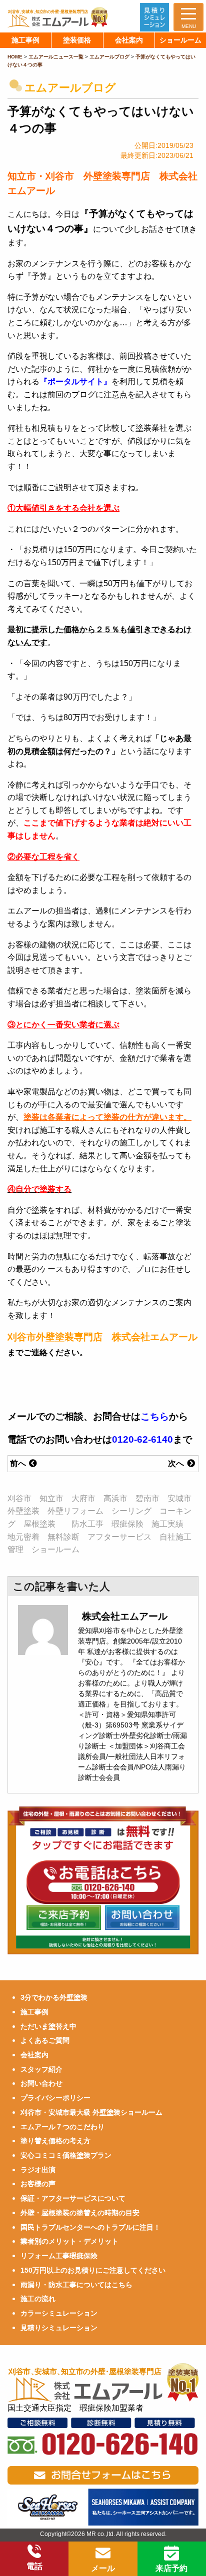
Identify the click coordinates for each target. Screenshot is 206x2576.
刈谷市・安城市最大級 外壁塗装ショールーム (91, 2112)
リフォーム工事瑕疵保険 (59, 2256)
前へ (19, 1463)
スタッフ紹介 (41, 2069)
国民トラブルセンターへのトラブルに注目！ (90, 2227)
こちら (155, 1416)
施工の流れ (38, 2299)
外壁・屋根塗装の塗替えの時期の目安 (80, 2213)
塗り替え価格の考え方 (55, 2141)
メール (103, 2568)
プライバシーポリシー (55, 2098)
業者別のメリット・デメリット (69, 2241)
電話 (34, 2566)
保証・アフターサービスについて (73, 2198)
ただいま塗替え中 (48, 2026)
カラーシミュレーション (59, 2313)
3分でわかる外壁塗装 (54, 1997)
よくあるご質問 (45, 2040)
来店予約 (171, 2568)
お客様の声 (38, 2184)
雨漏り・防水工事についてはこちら (76, 2285)
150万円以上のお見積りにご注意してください (93, 2270)
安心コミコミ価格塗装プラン (66, 2155)
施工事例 (34, 2012)
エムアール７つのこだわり (62, 2127)
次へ (177, 1463)
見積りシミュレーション (59, 2328)
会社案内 (34, 2055)
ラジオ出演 (38, 2170)
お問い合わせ (41, 2083)
